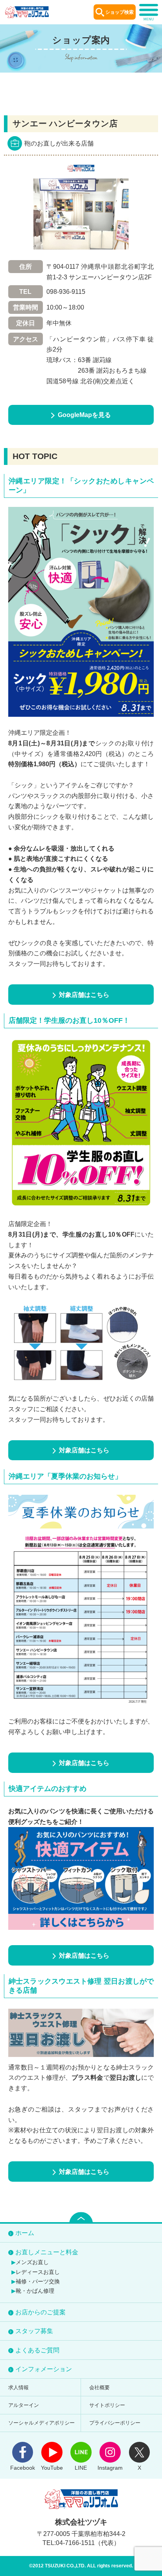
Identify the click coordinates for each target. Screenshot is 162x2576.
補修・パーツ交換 (38, 2281)
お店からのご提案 (40, 2312)
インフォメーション (44, 2369)
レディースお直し (38, 2272)
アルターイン (24, 2405)
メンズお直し (32, 2262)
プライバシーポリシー (115, 2423)
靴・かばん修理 (35, 2291)
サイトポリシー (107, 2405)
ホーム (25, 2233)
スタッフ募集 (34, 2331)
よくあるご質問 (37, 2350)
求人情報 (18, 2387)
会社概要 (99, 2387)
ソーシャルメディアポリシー (41, 2423)
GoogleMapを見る (84, 415)
